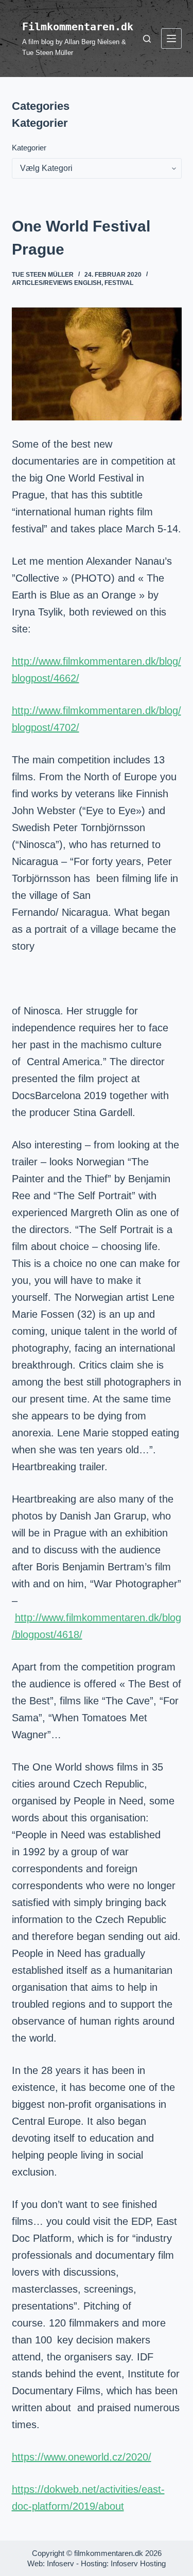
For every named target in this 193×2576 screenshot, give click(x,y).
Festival (119, 283)
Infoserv (60, 2563)
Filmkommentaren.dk (78, 27)
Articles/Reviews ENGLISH (57, 283)
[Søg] (147, 39)
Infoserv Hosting (138, 2563)
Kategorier (29, 148)
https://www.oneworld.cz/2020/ (82, 2457)
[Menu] (171, 39)
